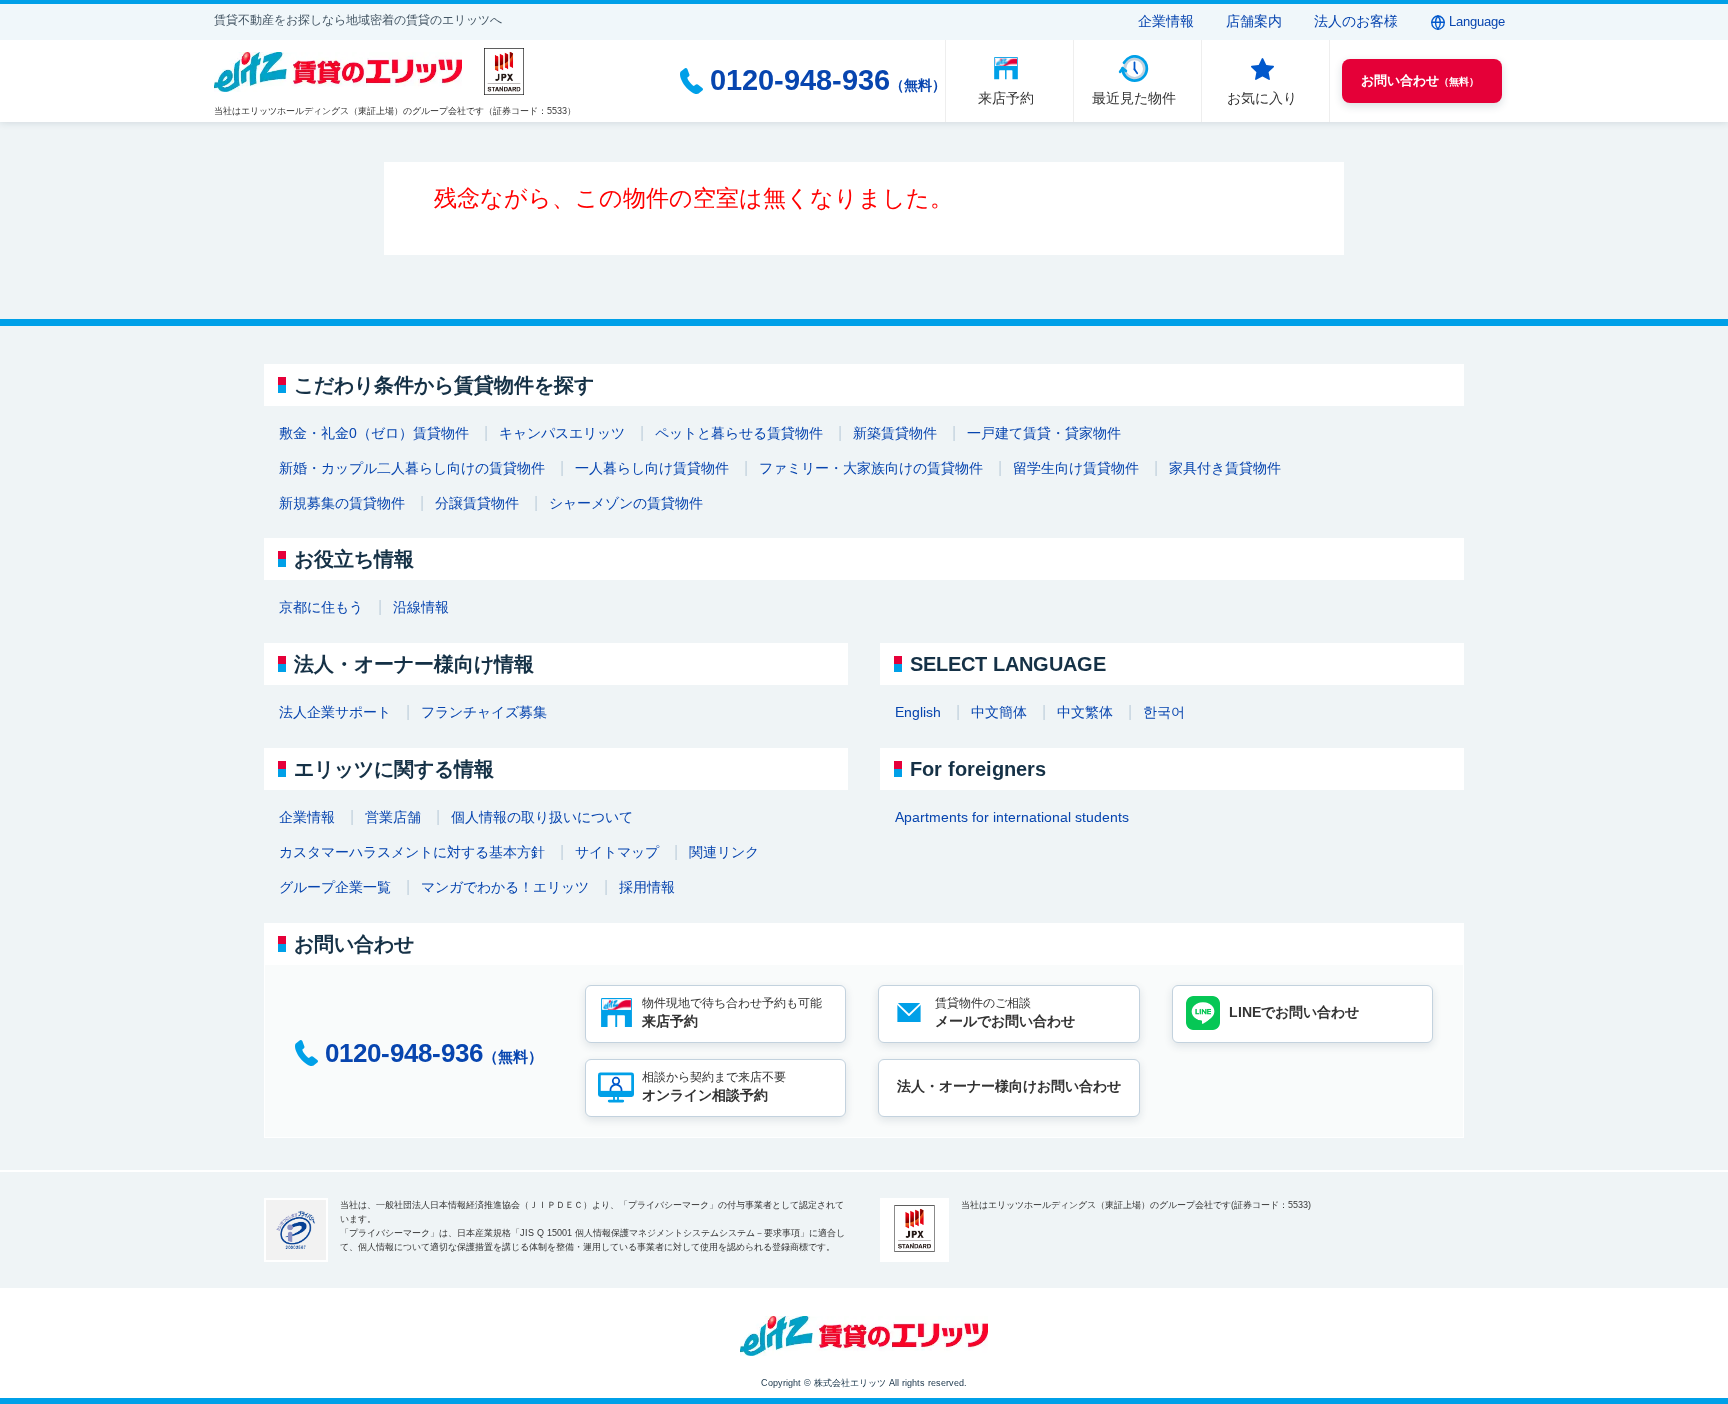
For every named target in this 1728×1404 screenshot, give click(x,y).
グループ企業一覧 (335, 887)
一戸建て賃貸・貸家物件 (1044, 433)
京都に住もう (321, 607)
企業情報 (1166, 21)
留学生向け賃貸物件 (1076, 468)
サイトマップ (617, 852)
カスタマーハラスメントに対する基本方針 (412, 852)
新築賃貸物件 (895, 433)
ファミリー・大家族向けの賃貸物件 (871, 468)
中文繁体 (1085, 712)
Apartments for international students (1012, 817)
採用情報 (647, 887)
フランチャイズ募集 (484, 712)
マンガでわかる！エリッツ (505, 887)
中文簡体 (999, 712)
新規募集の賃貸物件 (342, 503)
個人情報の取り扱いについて (542, 817)
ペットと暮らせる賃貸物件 (739, 433)
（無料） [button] (1420, 80)
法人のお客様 (1356, 21)
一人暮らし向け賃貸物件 (652, 468)
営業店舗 (393, 817)
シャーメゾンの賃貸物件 (626, 503)
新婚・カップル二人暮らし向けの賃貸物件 (412, 468)
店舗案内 (1254, 21)
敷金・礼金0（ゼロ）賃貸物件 (374, 433)
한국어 (1164, 712)
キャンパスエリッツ (562, 433)
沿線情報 (421, 607)
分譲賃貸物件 (477, 503)
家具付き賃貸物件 (1225, 468)
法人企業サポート (335, 712)
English (918, 712)
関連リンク (724, 852)
